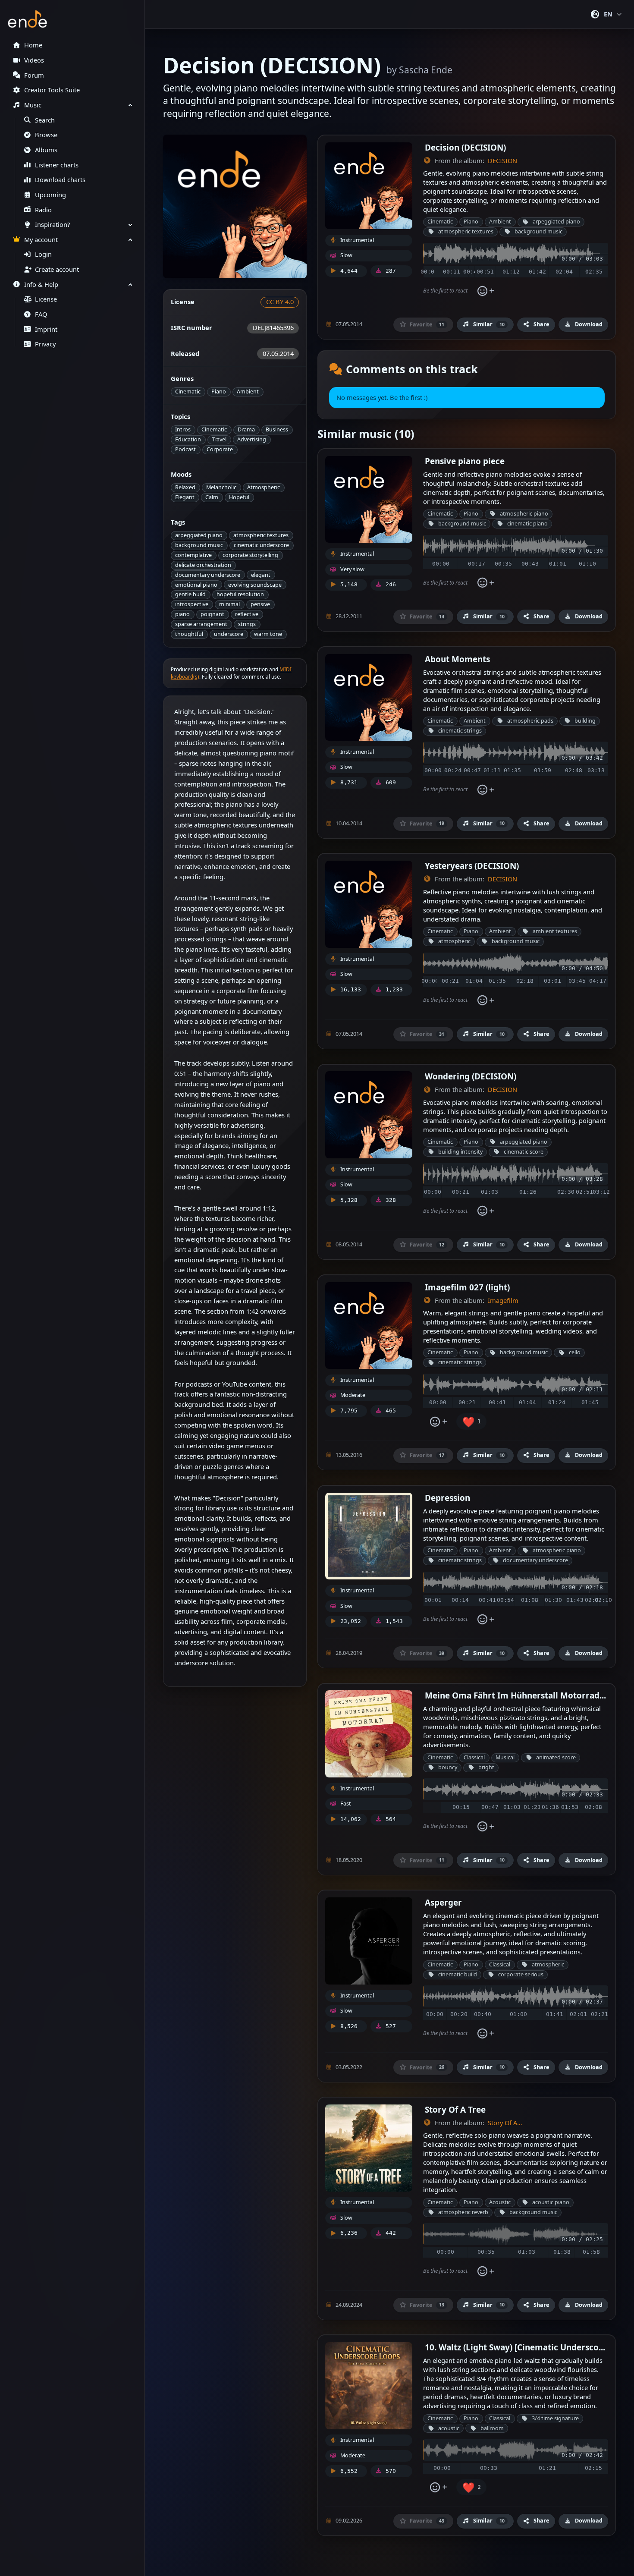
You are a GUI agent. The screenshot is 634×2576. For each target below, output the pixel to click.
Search (45, 120)
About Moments (457, 659)
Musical (505, 1757)
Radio (43, 210)
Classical (474, 1757)
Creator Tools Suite (52, 90)
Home (33, 45)
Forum (34, 75)
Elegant (185, 497)
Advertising (252, 439)
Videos (34, 60)
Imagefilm (503, 1301)
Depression (447, 1498)
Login (43, 254)
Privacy (45, 344)
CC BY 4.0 (280, 302)
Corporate (220, 449)
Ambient (248, 392)
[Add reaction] (485, 291)
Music (33, 105)
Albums (46, 150)
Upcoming (50, 195)
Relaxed (185, 487)
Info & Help (41, 285)
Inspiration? (52, 225)
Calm (212, 497)
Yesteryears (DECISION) (472, 866)
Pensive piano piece (465, 461)
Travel (219, 439)
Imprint (46, 329)
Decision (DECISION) (465, 147)
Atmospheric (264, 487)
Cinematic (188, 392)
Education (188, 439)
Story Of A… (505, 2123)
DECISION (502, 161)
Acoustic (500, 2202)
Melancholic (221, 487)
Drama (246, 429)
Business (277, 429)
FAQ (41, 314)
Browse (46, 135)
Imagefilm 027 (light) (467, 1287)
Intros (183, 429)
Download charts (60, 180)
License (46, 299)
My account (41, 240)
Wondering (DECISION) (471, 1076)
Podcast (185, 449)
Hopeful (239, 497)
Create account (57, 269)
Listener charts (57, 165)
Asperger (443, 1902)
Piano (219, 392)
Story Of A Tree (455, 2109)
